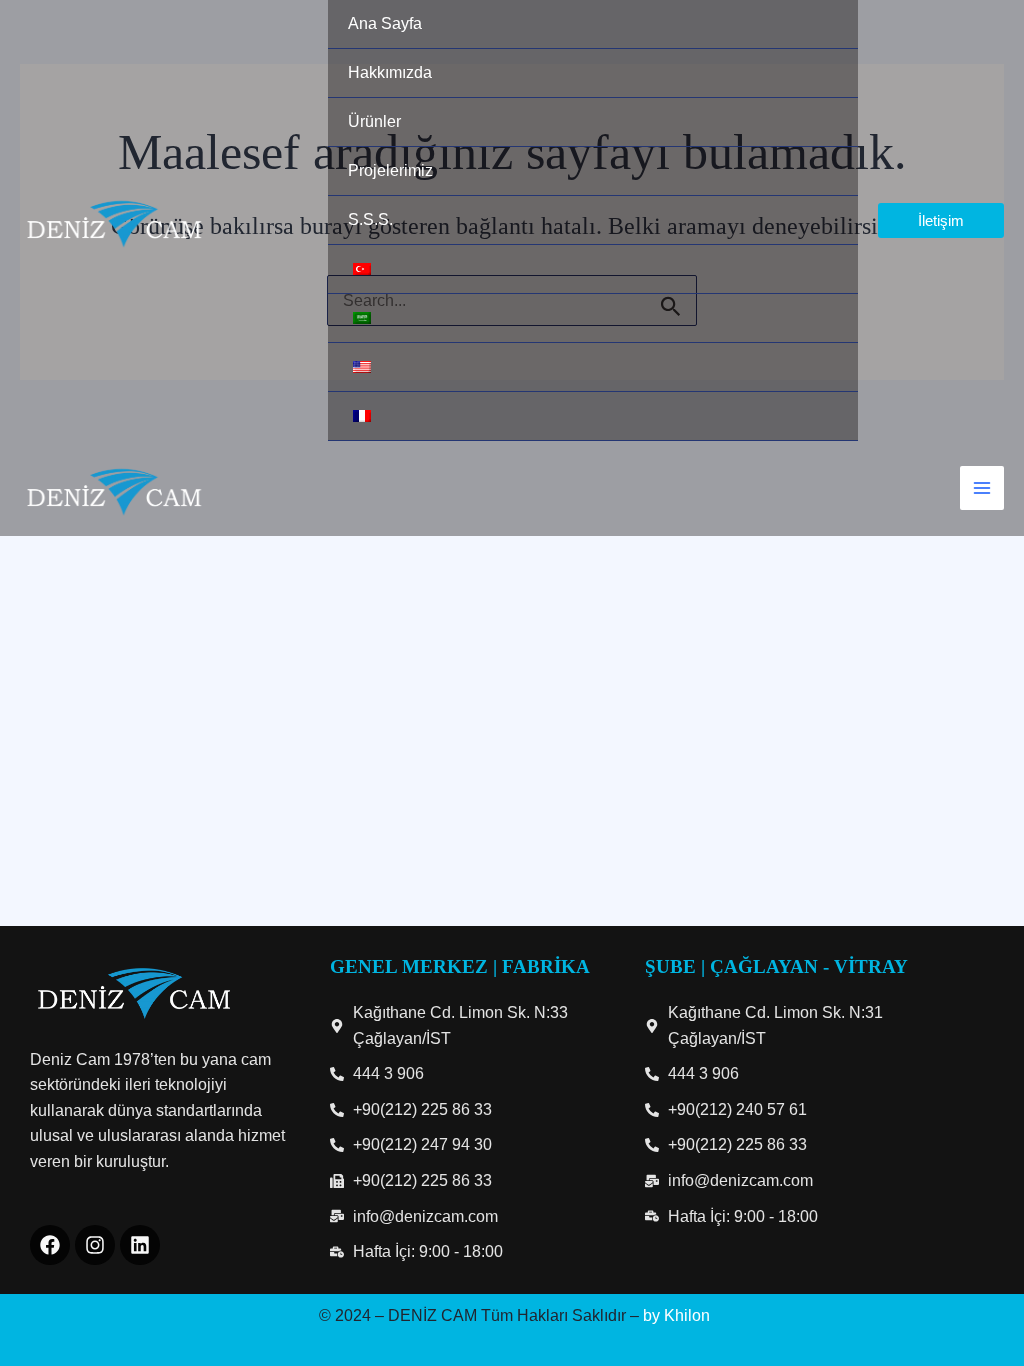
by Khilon (676, 1315)
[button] (941, 220)
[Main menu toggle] (982, 488)
